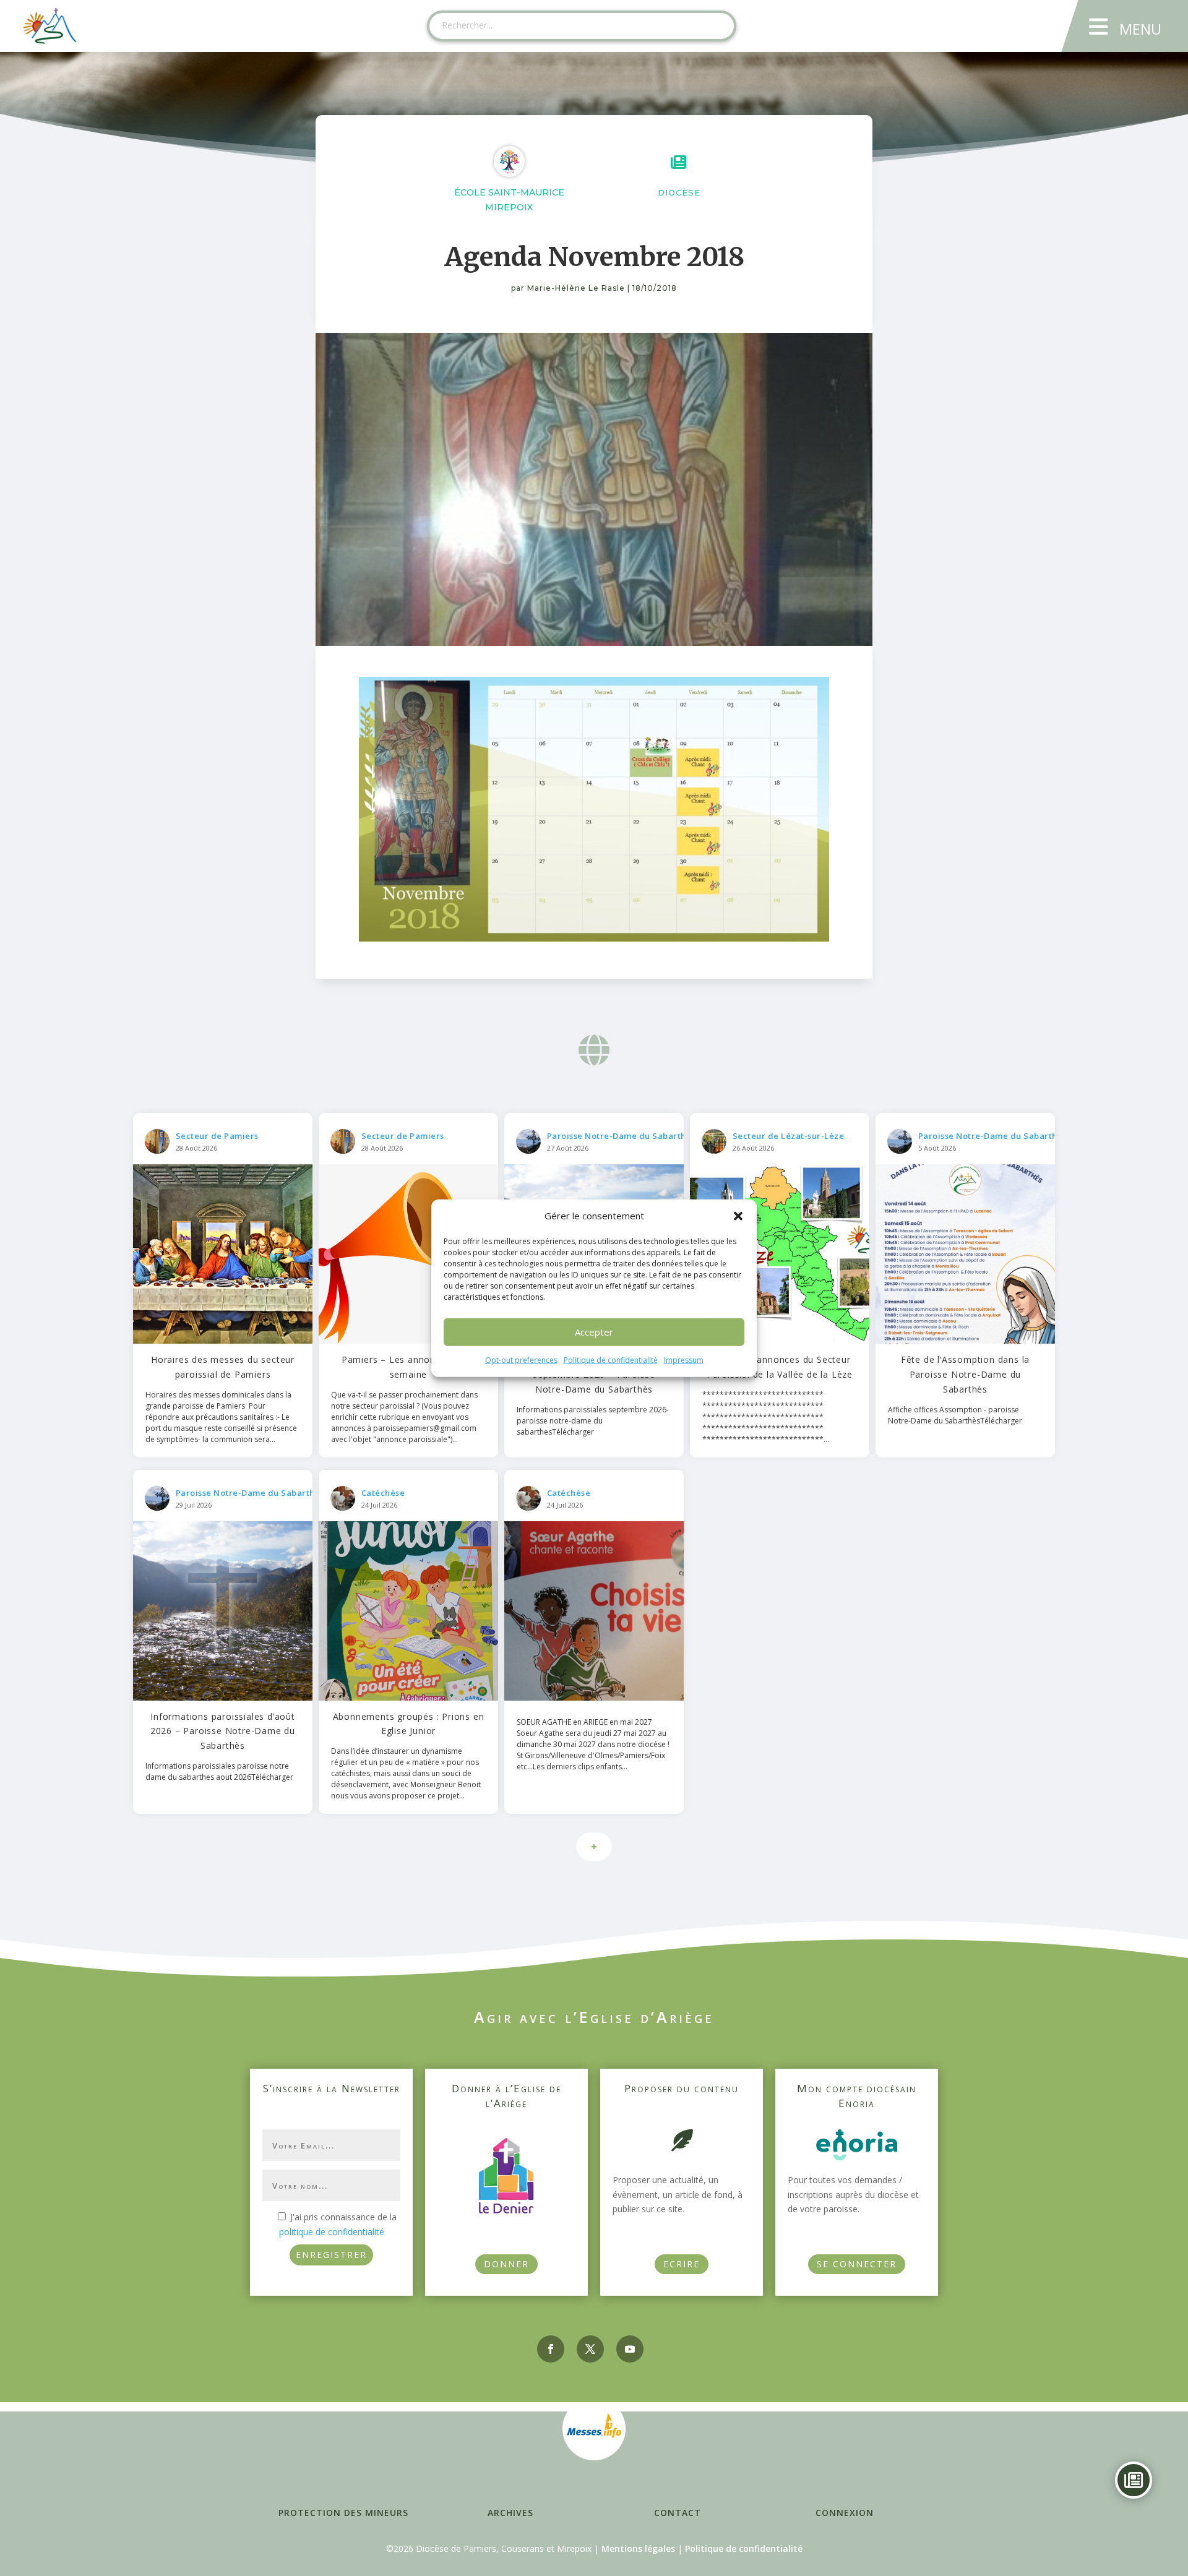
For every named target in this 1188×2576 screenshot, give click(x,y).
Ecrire (682, 2264)
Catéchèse (383, 1493)
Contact (678, 2513)
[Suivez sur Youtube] (630, 2349)
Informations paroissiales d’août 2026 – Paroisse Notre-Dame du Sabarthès (223, 1731)
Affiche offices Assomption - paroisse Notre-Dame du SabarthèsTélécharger (955, 1415)
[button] (738, 1216)
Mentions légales (638, 2548)
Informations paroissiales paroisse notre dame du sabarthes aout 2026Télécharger (219, 1771)
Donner (506, 2264)
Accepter (594, 1332)
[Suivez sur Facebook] (551, 2349)
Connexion (845, 2513)
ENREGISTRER (331, 2255)
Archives (510, 2513)
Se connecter (857, 2264)
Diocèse (679, 192)
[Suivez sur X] (590, 2349)
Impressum (684, 1360)
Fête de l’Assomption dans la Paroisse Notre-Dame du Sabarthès (965, 1374)
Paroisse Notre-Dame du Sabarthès (621, 1136)
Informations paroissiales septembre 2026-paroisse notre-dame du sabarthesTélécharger (593, 1421)
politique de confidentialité (332, 2232)
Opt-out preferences (521, 1360)
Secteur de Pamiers (217, 1136)
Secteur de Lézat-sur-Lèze (789, 1136)
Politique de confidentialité (611, 1360)
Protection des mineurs (343, 2513)
